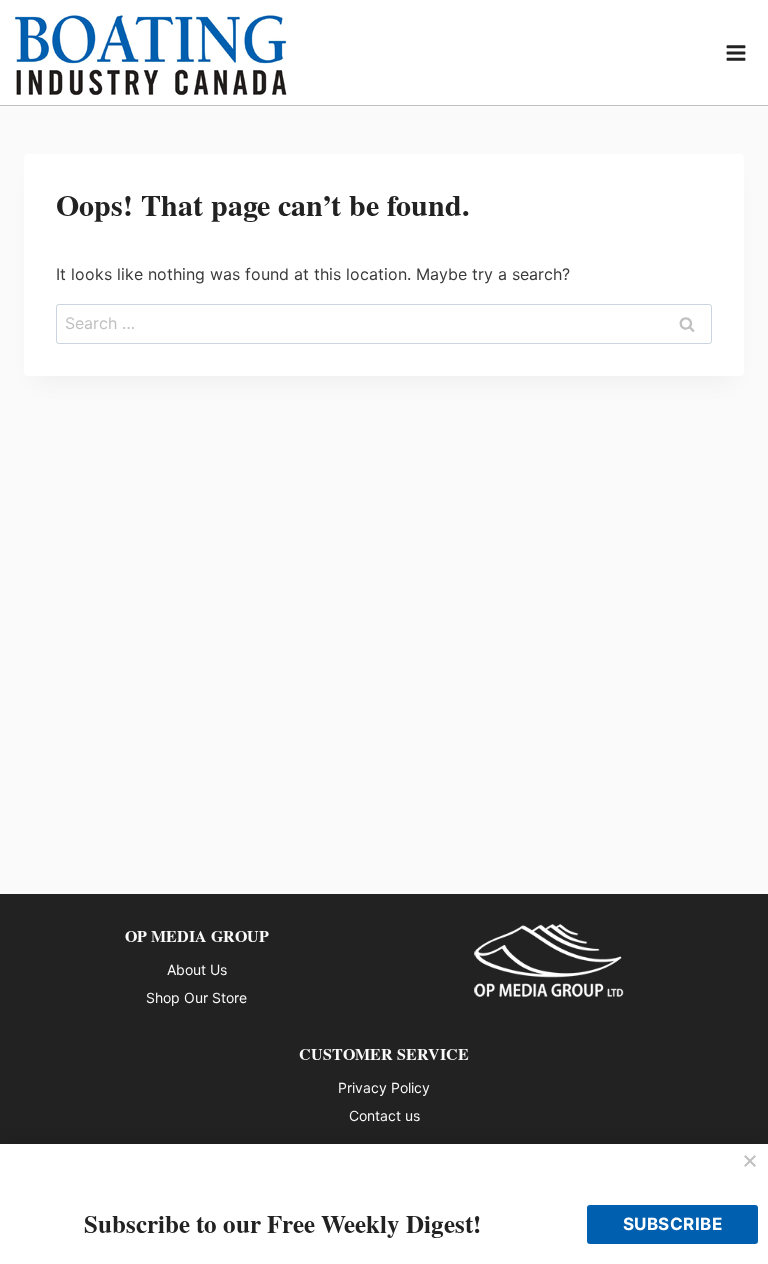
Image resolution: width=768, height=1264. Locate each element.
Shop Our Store (196, 997)
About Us (197, 969)
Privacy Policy (384, 1087)
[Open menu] (736, 52)
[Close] (750, 1162)
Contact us (384, 1115)
